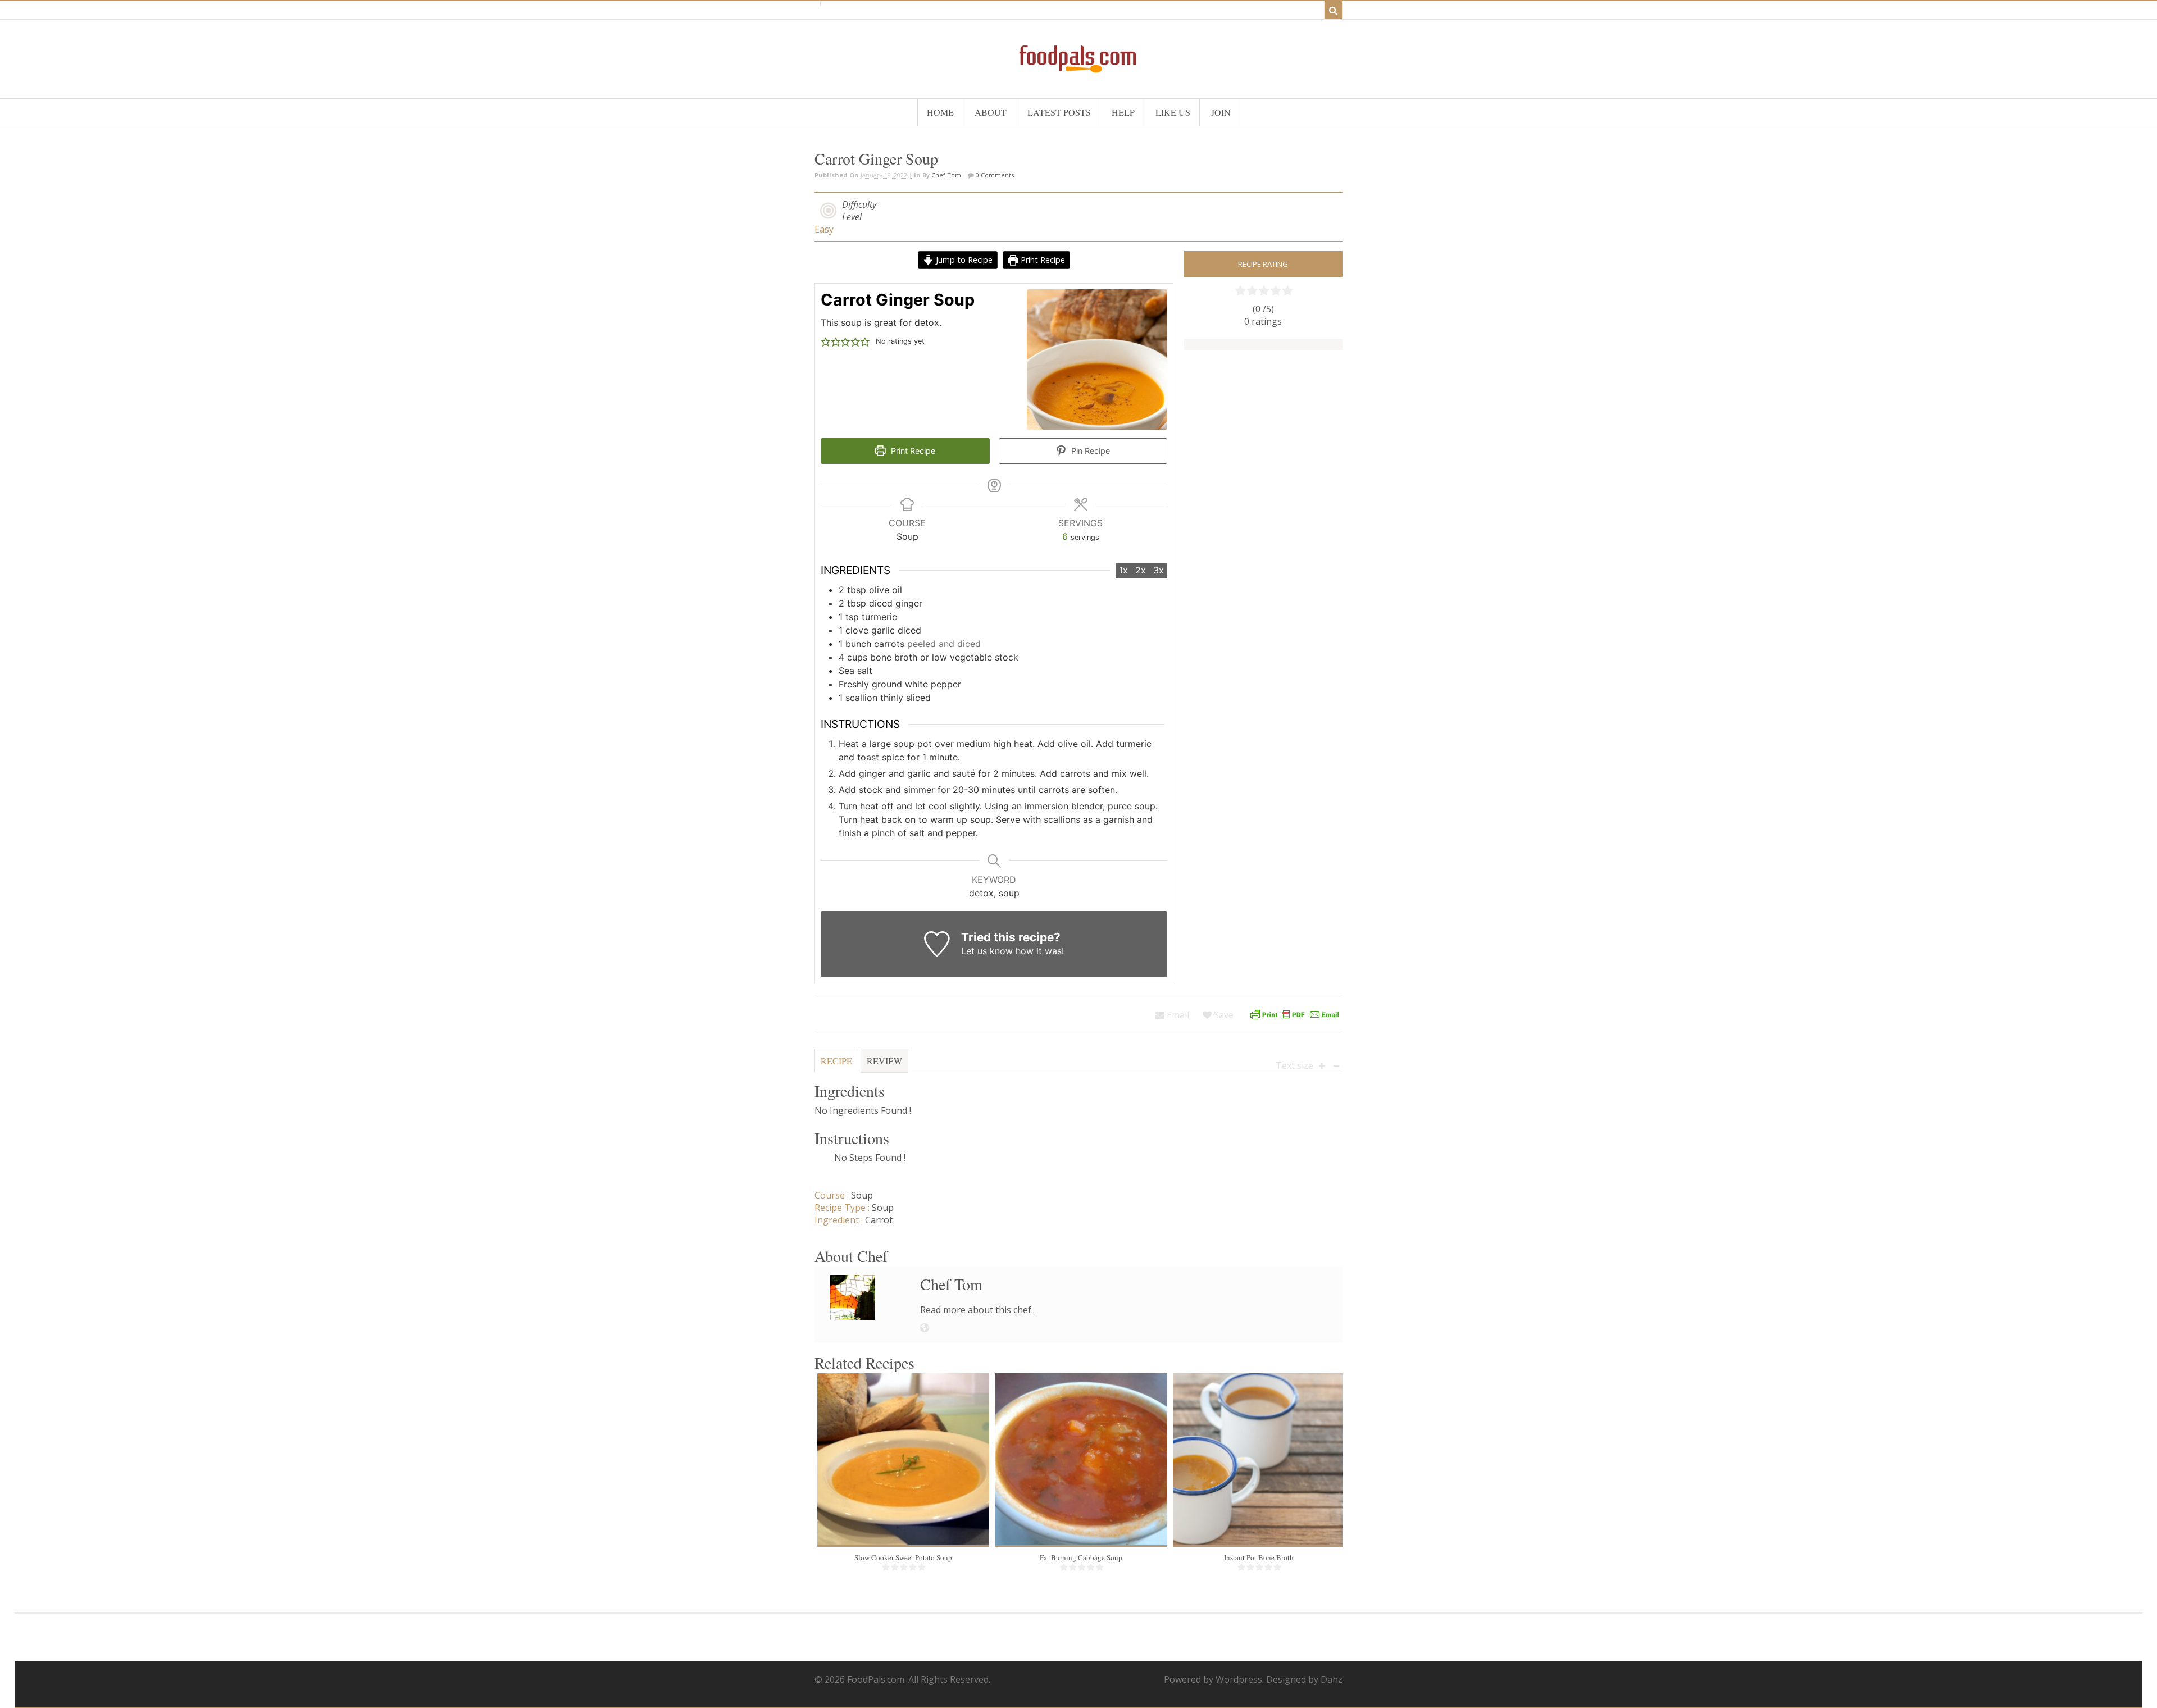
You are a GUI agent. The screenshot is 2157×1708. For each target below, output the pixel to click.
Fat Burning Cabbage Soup (1081, 1557)
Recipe (836, 1061)
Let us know (987, 951)
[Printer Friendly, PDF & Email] (1295, 1015)
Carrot (879, 1220)
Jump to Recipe (963, 260)
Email (1177, 1015)
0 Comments (994, 175)
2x (1141, 570)
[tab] (836, 1065)
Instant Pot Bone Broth (1259, 1557)
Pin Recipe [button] (1089, 451)
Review (884, 1061)
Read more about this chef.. (977, 1310)
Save (1223, 1015)
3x (1159, 570)
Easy (824, 229)
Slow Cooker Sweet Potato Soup (903, 1557)
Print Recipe (1042, 260)
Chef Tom (946, 175)
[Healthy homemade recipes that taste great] (1078, 70)
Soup (862, 1195)
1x (1123, 570)
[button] (826, 341)
